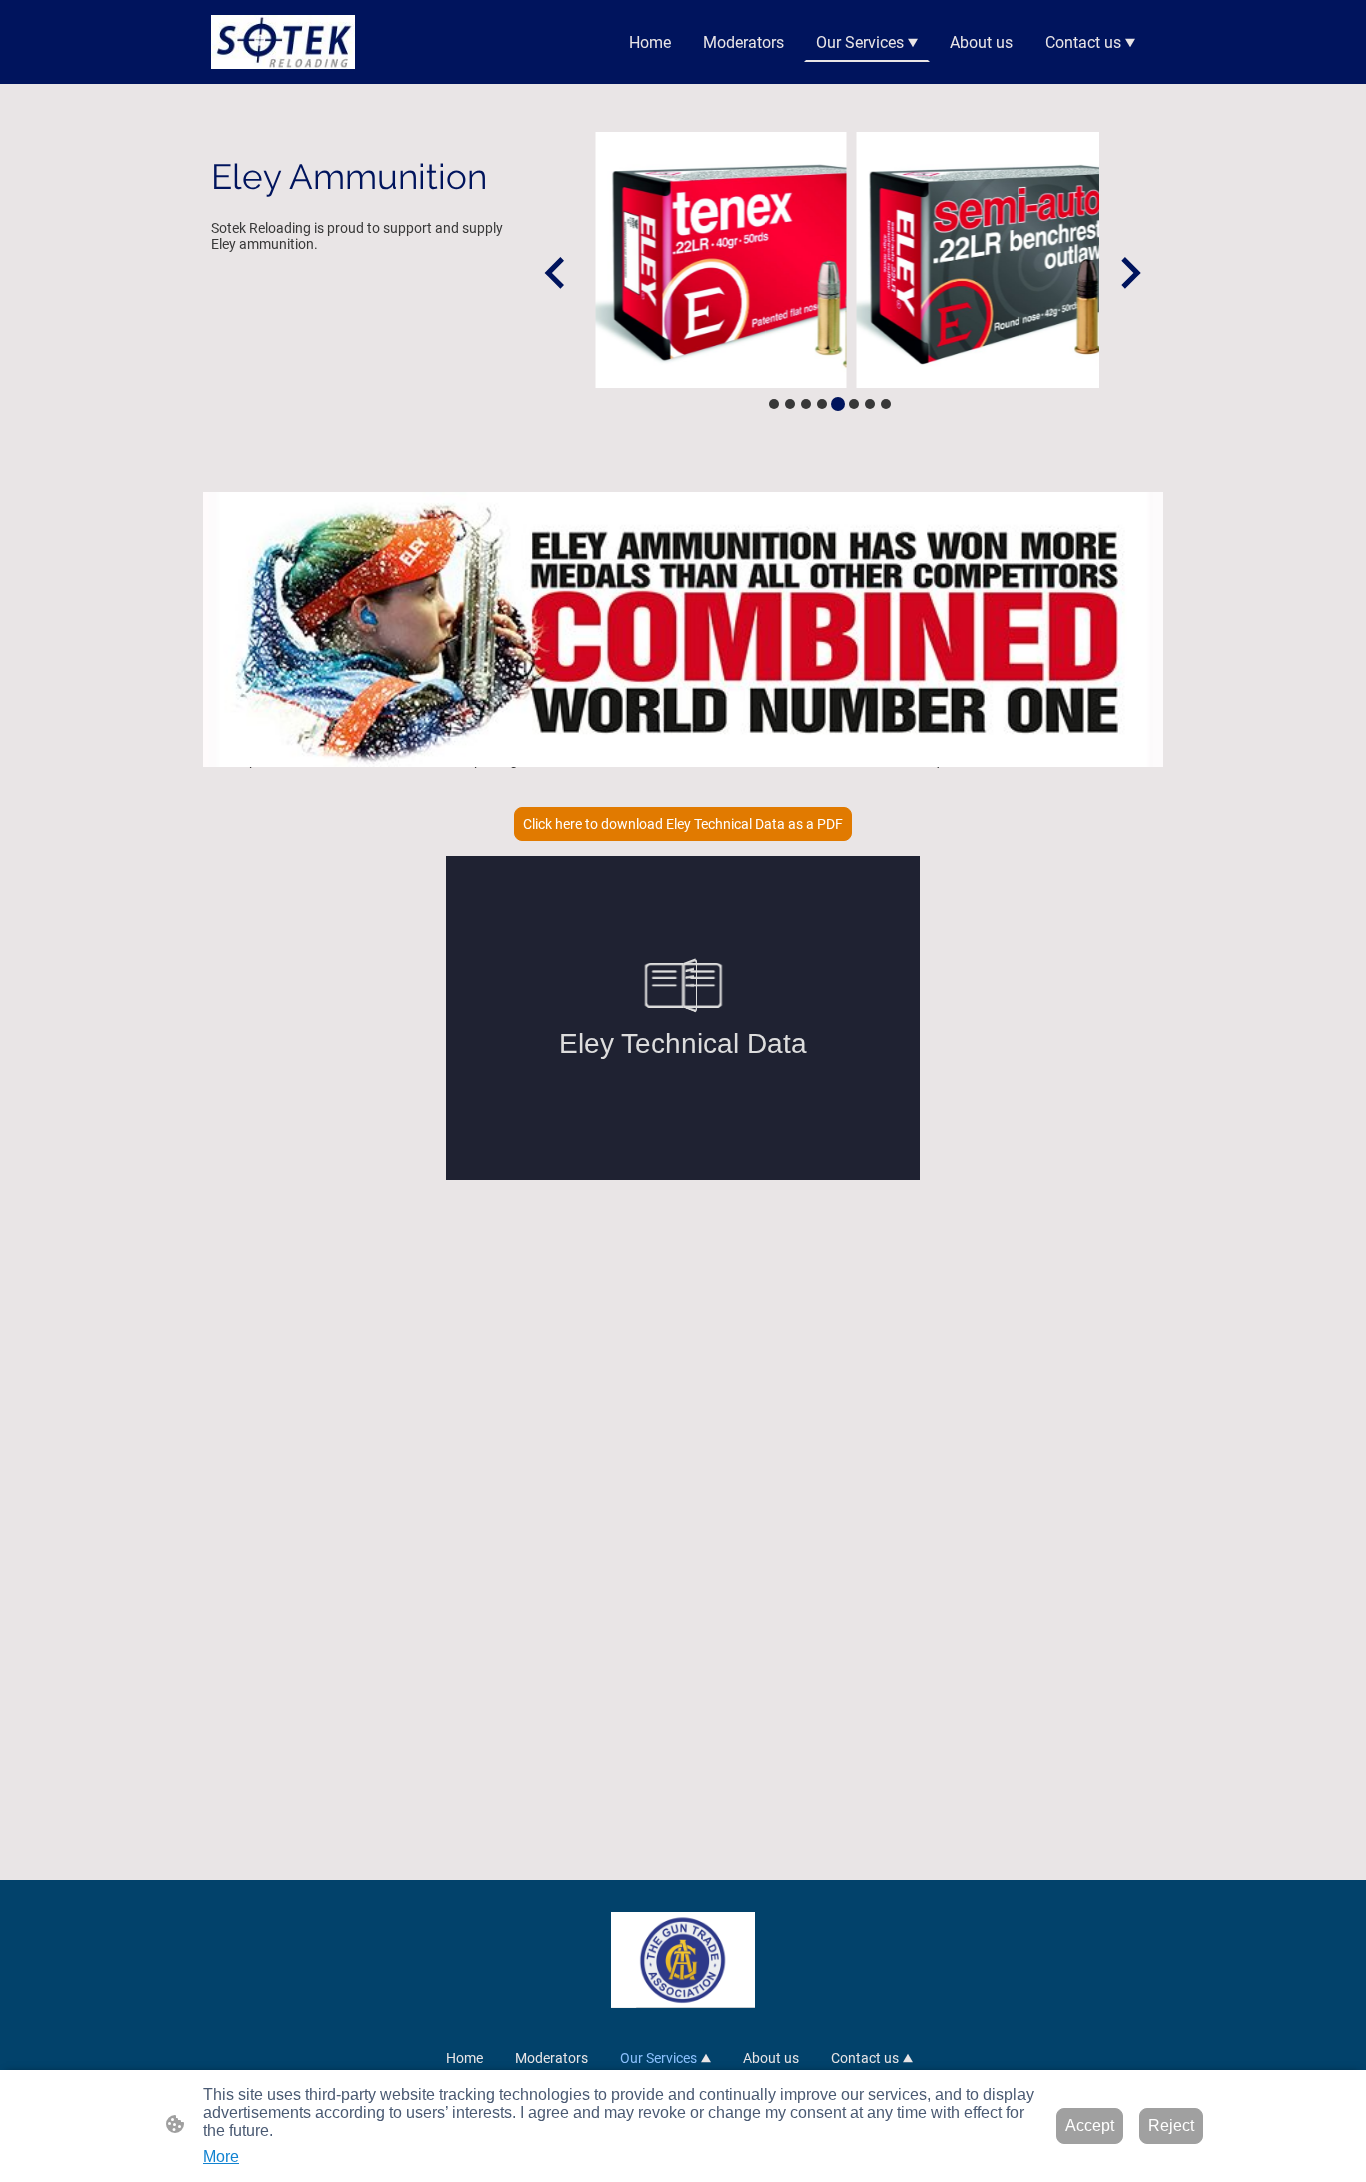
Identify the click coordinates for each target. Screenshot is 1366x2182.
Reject (1171, 2125)
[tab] (774, 404)
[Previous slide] (556, 272)
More (221, 2156)
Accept (1089, 2125)
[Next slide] (1128, 272)
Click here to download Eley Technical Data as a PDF (683, 824)
